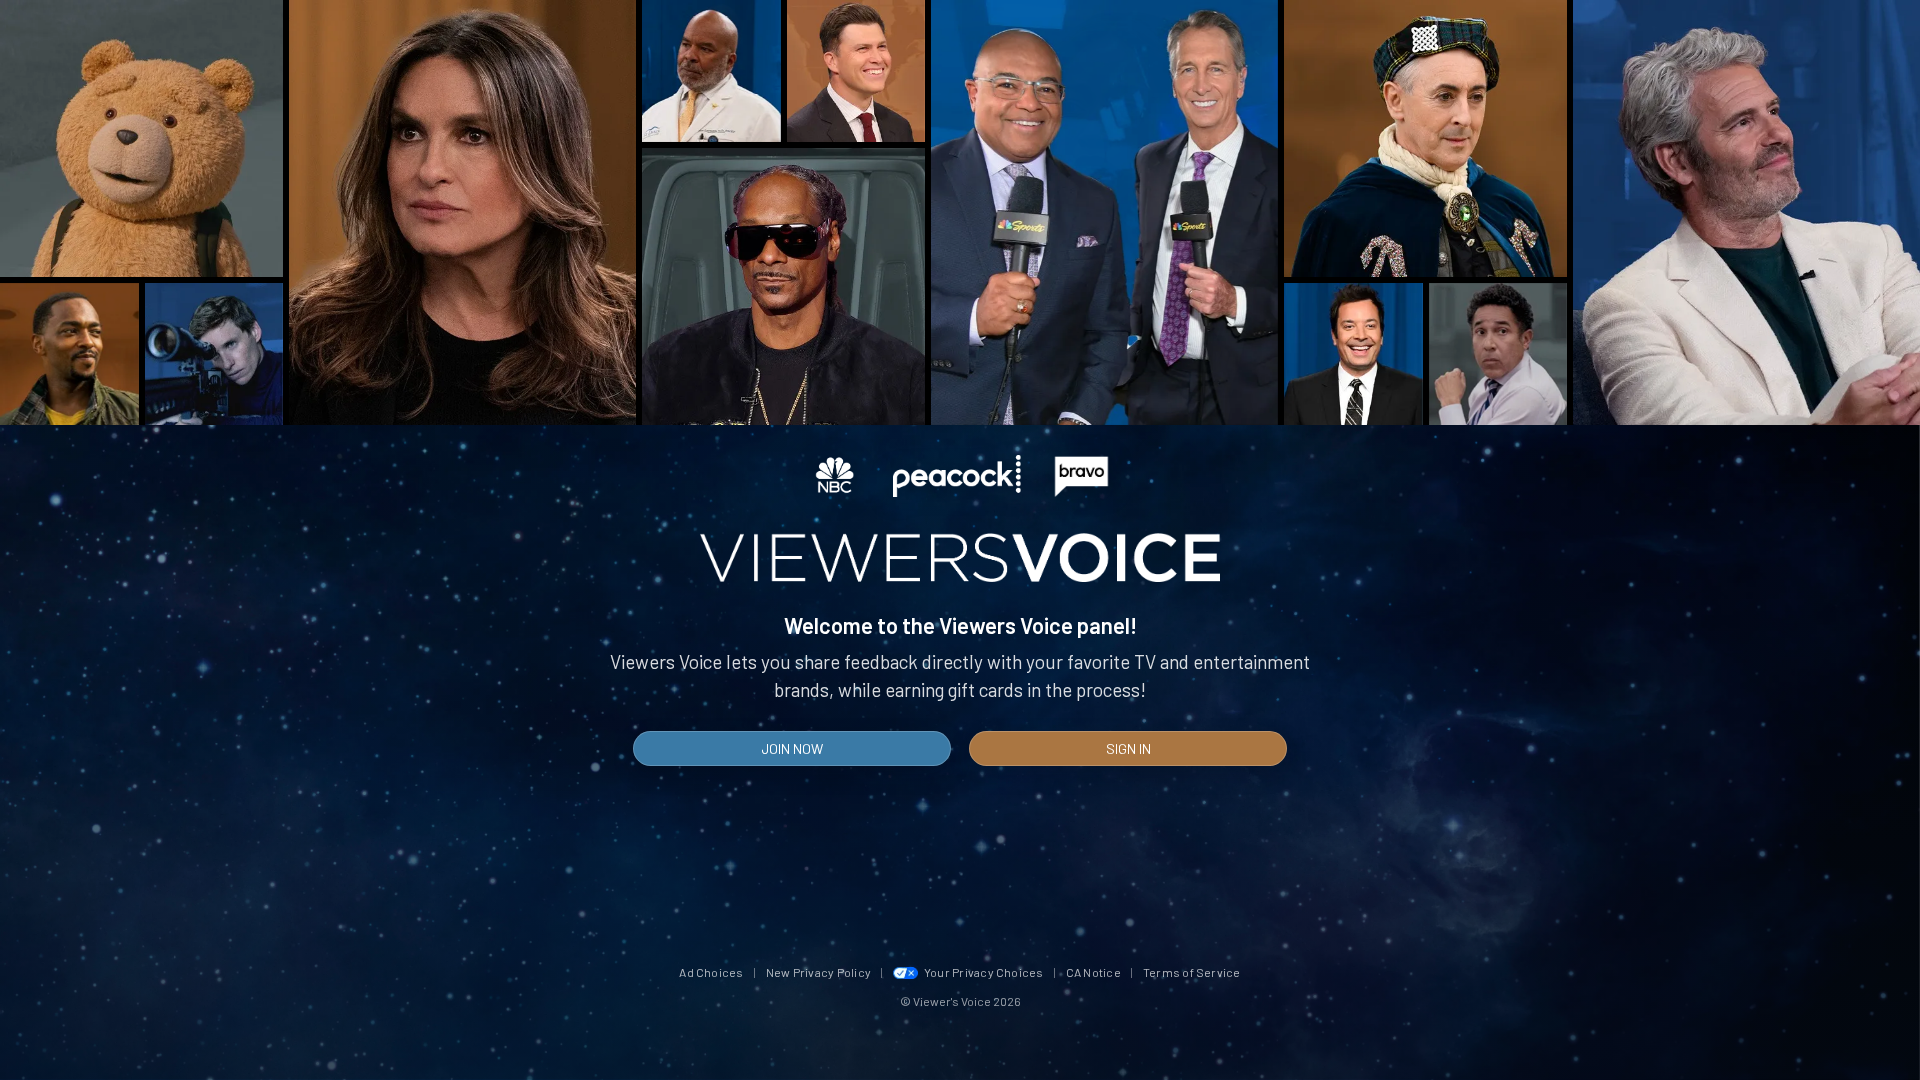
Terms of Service (1192, 972)
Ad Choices (711, 972)
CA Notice (1093, 972)
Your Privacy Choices (984, 972)
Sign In (1128, 748)
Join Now (792, 748)
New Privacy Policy (818, 972)
